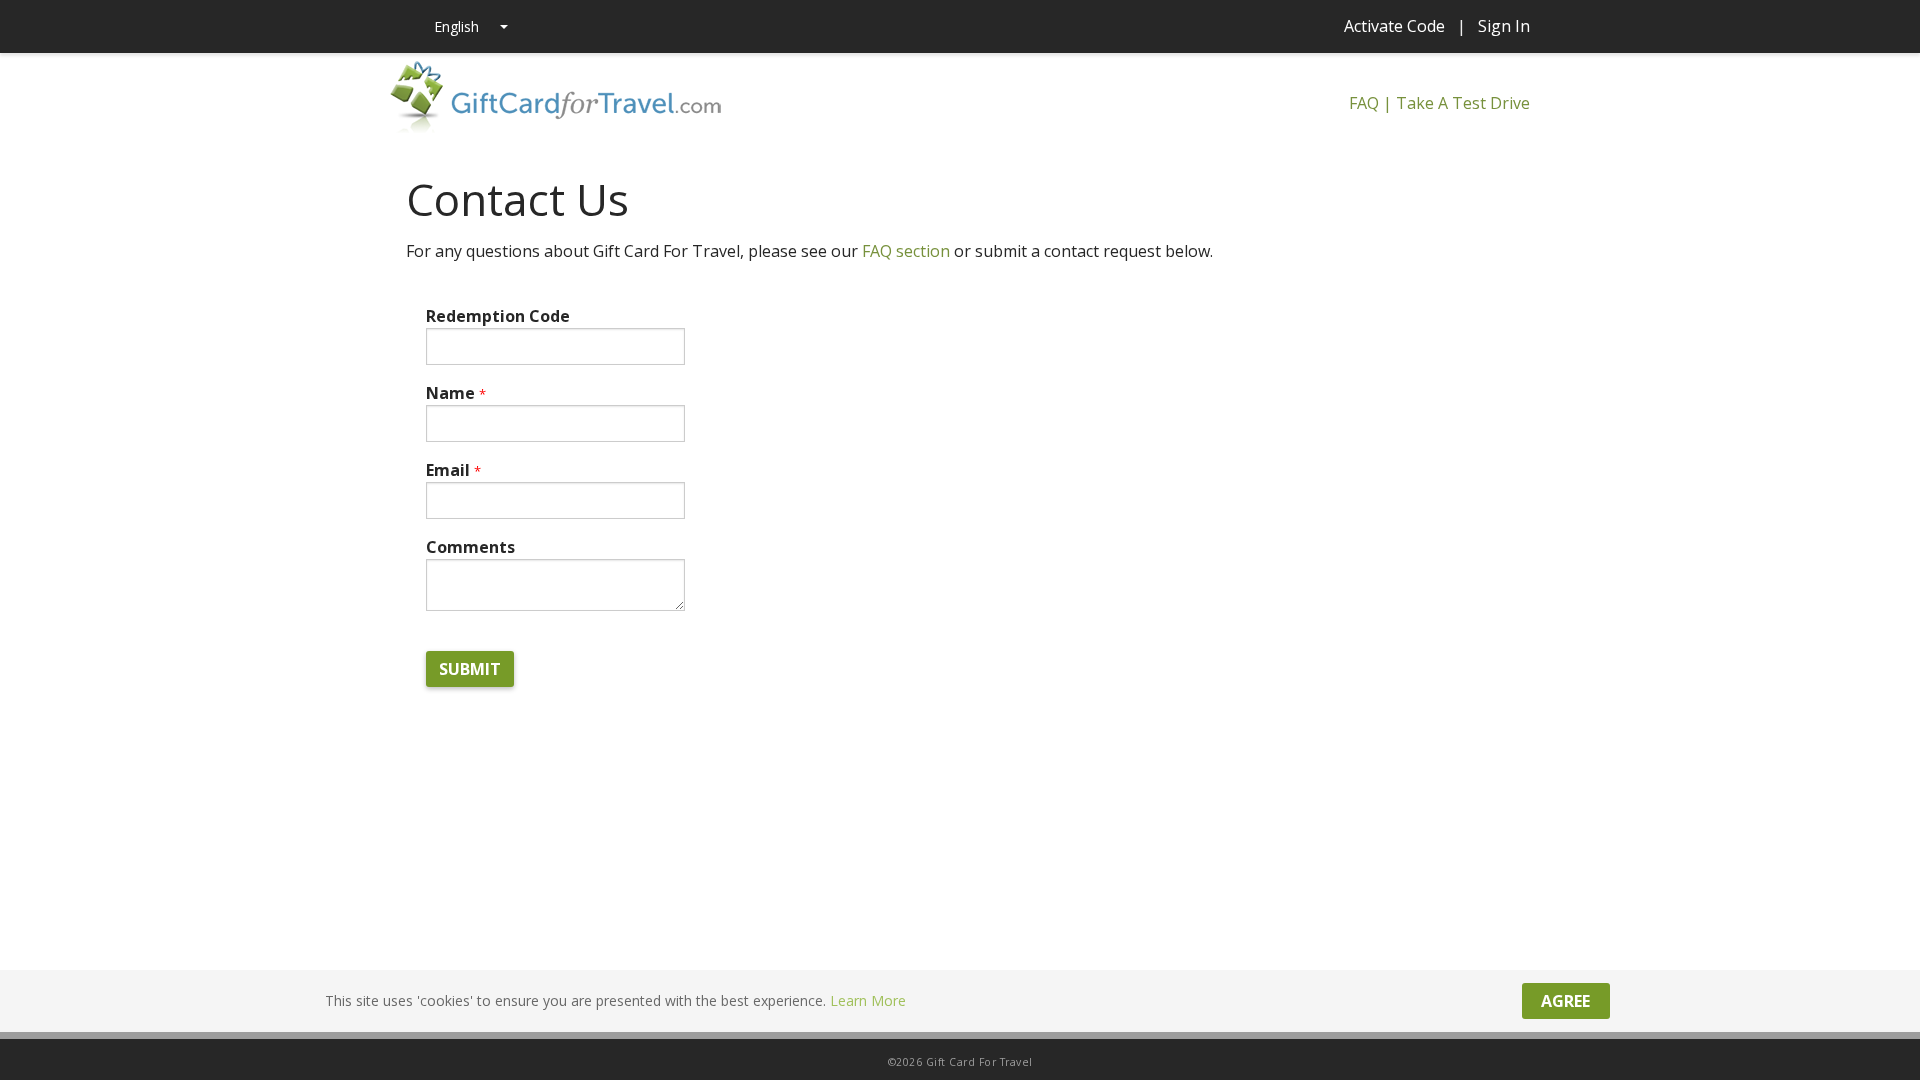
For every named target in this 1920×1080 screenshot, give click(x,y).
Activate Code (1394, 26)
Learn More (868, 1000)
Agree (1565, 1001)
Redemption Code (498, 316)
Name (456, 393)
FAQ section (906, 251)
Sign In (1504, 26)
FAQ (1364, 103)
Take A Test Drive (1463, 103)
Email (453, 470)
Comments (470, 547)
